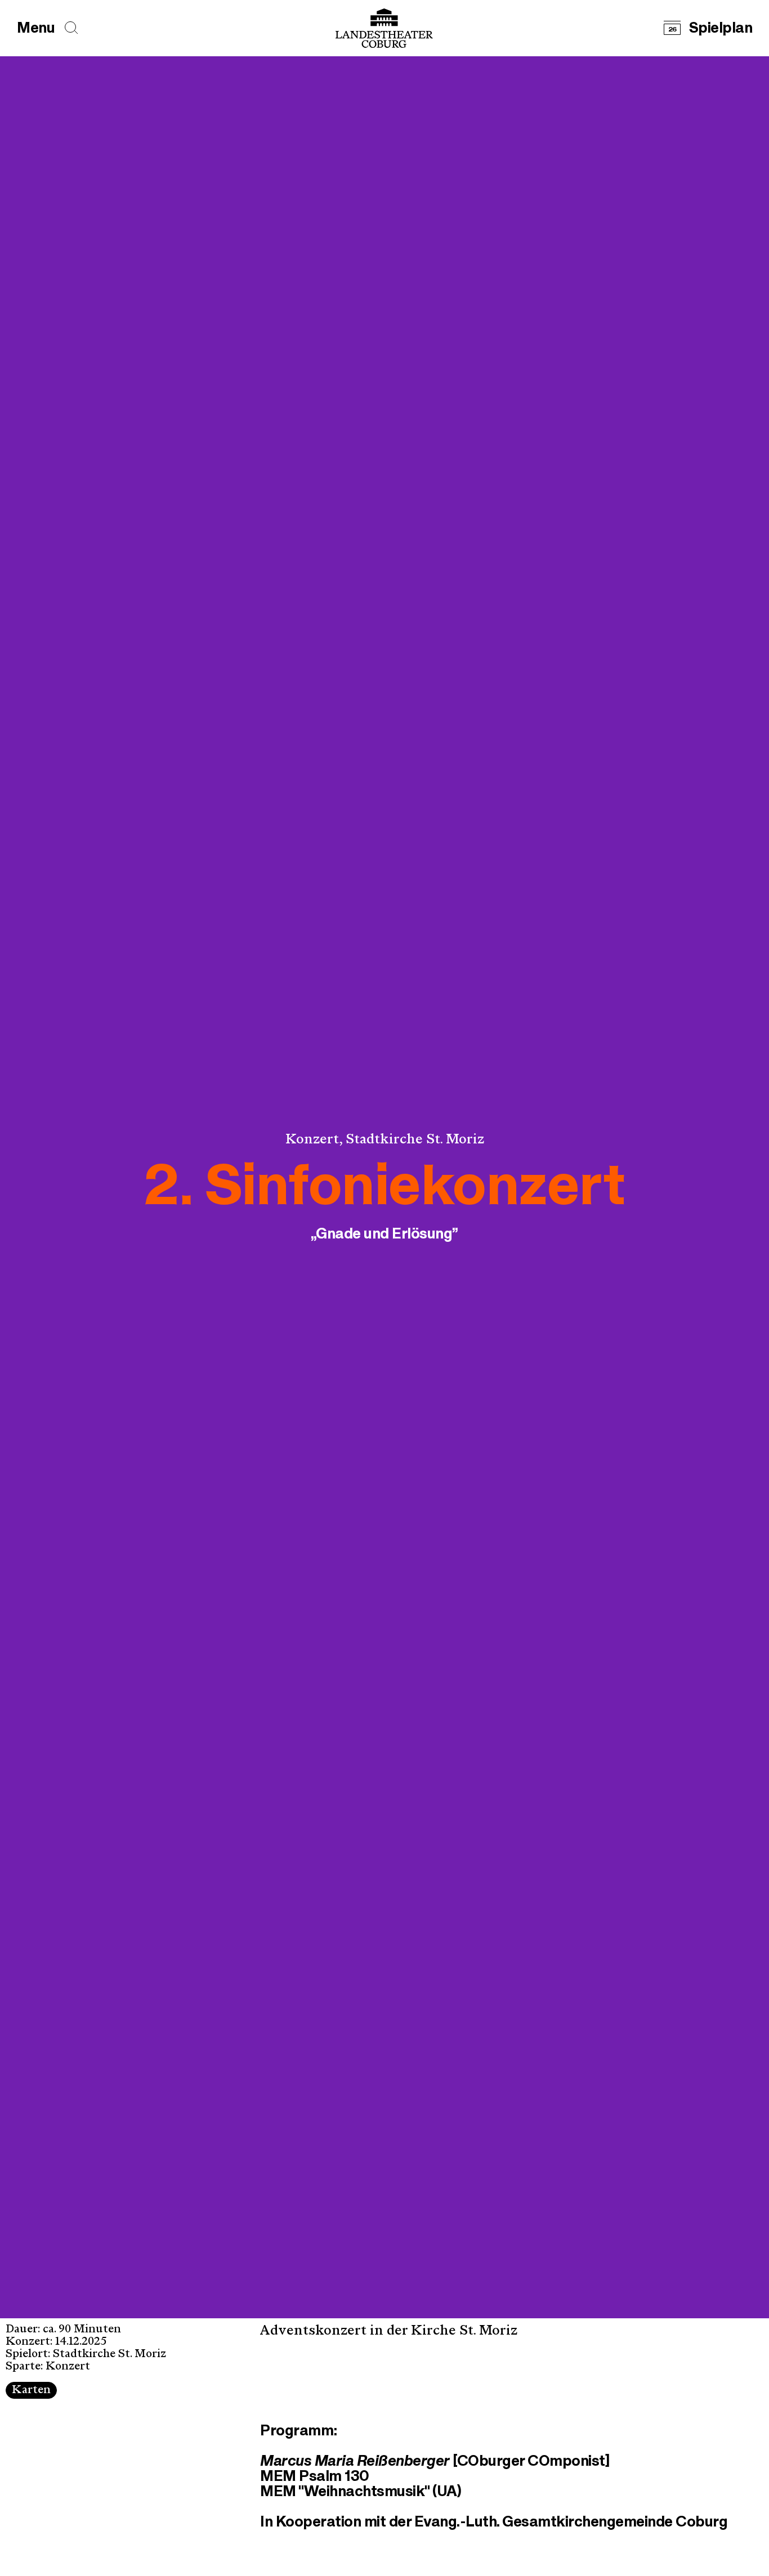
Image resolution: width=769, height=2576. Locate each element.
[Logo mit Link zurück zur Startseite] (384, 28)
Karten (31, 2391)
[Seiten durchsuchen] (71, 28)
